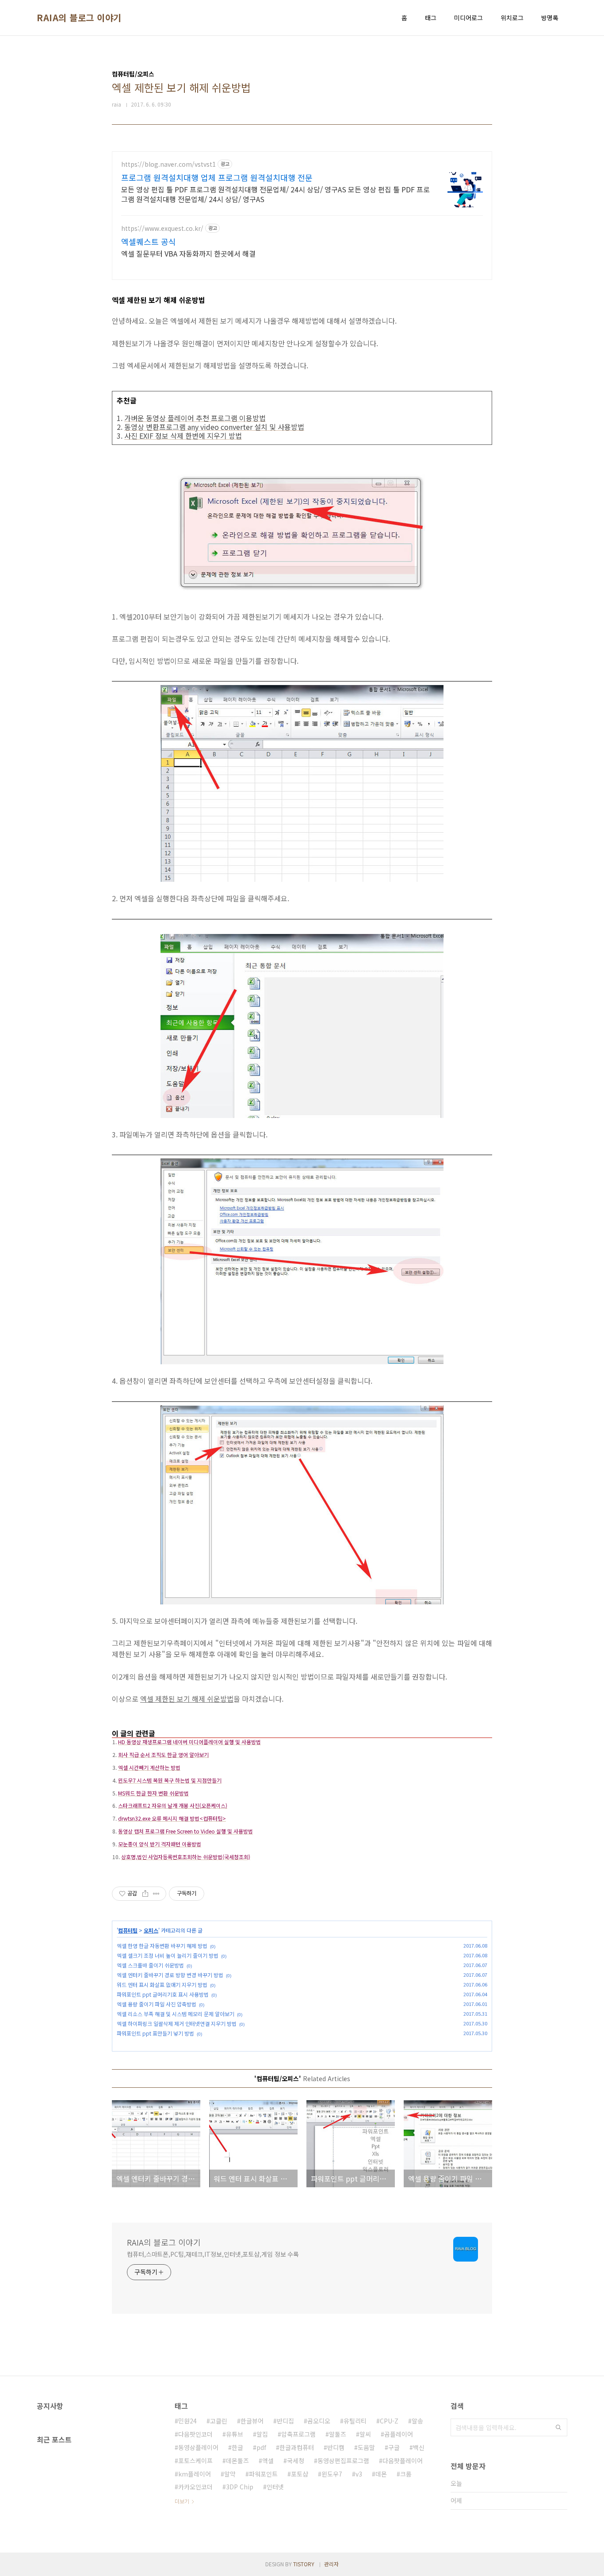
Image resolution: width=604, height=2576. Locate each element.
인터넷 (275, 2487)
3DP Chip (240, 2487)
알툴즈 (338, 2434)
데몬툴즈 (237, 2461)
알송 (417, 2421)
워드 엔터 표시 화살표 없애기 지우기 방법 (162, 1985)
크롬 (406, 2474)
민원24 (187, 2421)
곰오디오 (319, 2421)
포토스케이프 (195, 2461)
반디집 (285, 2421)
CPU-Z (389, 2421)
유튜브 (235, 2434)
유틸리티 (355, 2421)
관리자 (331, 2564)
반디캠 (336, 2447)
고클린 (219, 2421)
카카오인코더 (195, 2487)
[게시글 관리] (156, 1894)
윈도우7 (332, 2474)
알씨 (365, 2434)
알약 (230, 2474)
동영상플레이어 (198, 2447)
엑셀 (268, 2461)
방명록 (550, 18)
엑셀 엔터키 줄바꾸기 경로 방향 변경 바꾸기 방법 (170, 1975)
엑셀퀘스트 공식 (149, 241)
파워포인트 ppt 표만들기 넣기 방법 (155, 2033)
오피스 (151, 1930)
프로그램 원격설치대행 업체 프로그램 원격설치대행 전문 (217, 177)
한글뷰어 (252, 2421)
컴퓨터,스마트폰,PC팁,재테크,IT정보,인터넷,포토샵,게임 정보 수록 (213, 2254)
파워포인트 (263, 2474)
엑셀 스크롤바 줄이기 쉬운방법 (150, 1965)
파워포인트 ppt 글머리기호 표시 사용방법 (163, 1994)
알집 (262, 2434)
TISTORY (304, 2564)
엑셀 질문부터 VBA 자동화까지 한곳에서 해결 (188, 253)
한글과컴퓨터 (297, 2447)
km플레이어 (195, 2474)
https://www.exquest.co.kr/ (162, 228)
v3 (359, 2474)
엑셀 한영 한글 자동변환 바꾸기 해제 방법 (162, 1946)
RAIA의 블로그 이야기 (79, 18)
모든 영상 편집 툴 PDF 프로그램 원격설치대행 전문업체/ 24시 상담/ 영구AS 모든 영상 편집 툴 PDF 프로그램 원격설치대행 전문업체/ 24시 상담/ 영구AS (275, 194)
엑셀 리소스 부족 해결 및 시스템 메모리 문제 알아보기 (176, 2014)
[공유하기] (145, 1894)
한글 (237, 2447)
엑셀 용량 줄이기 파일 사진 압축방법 (157, 2004)
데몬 (381, 2474)
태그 (431, 18)
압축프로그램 (298, 2434)
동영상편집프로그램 (343, 2461)
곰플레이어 (399, 2434)
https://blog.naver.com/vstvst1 (168, 164)
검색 (558, 2427)
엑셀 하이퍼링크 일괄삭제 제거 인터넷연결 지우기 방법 (177, 2023)
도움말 (366, 2447)
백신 (419, 2447)
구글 (394, 2447)
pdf (261, 2447)
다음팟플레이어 (403, 2461)
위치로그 (512, 18)
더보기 (182, 2501)
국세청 (296, 2461)
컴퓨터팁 (128, 1930)
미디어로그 (468, 18)
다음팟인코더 (195, 2434)
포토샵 (300, 2474)
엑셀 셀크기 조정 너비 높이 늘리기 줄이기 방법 (168, 1955)
